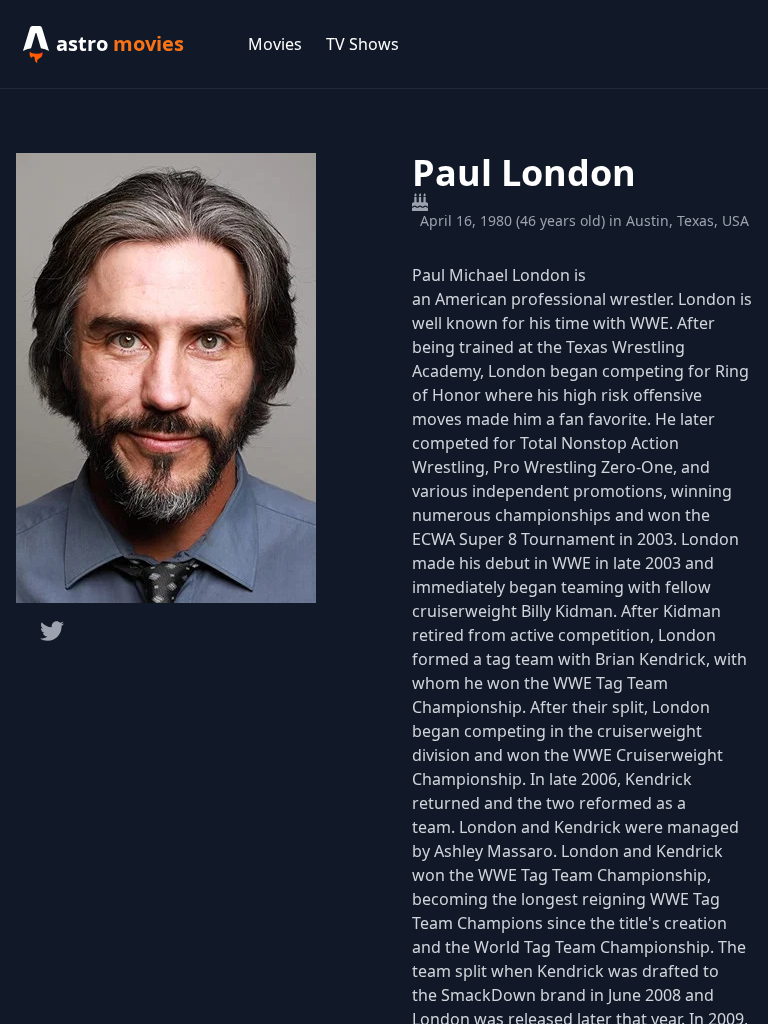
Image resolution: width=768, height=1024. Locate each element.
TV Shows (362, 44)
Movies (275, 44)
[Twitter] (52, 631)
